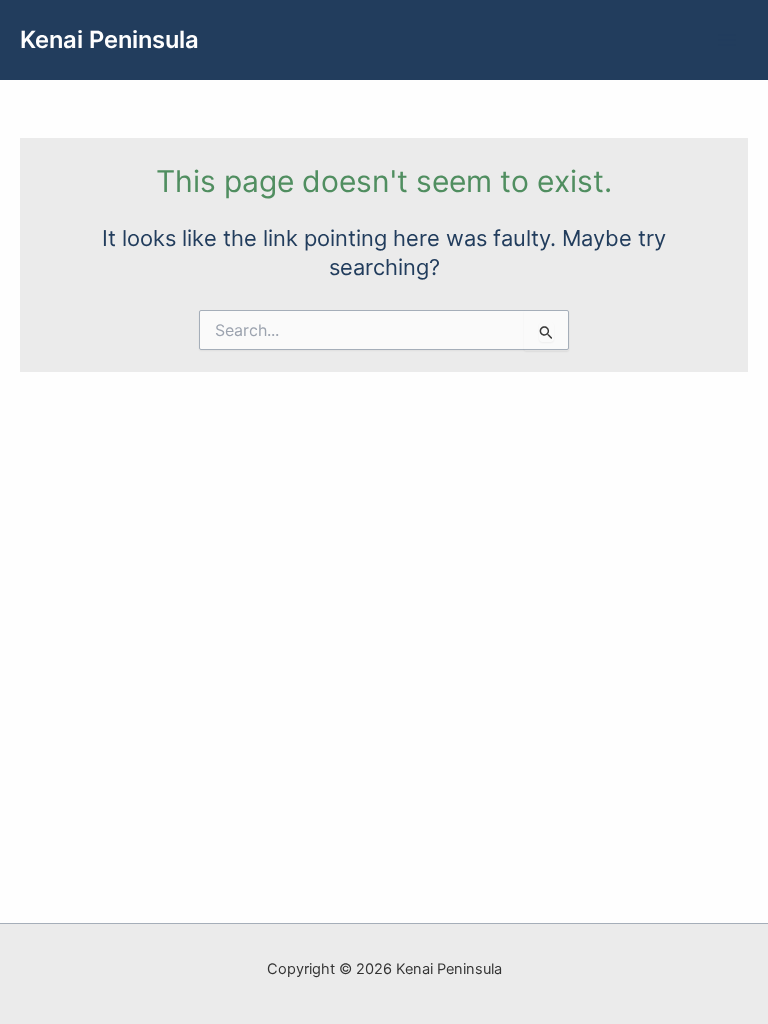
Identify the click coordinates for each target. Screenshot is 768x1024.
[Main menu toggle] (727, 40)
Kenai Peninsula (109, 39)
